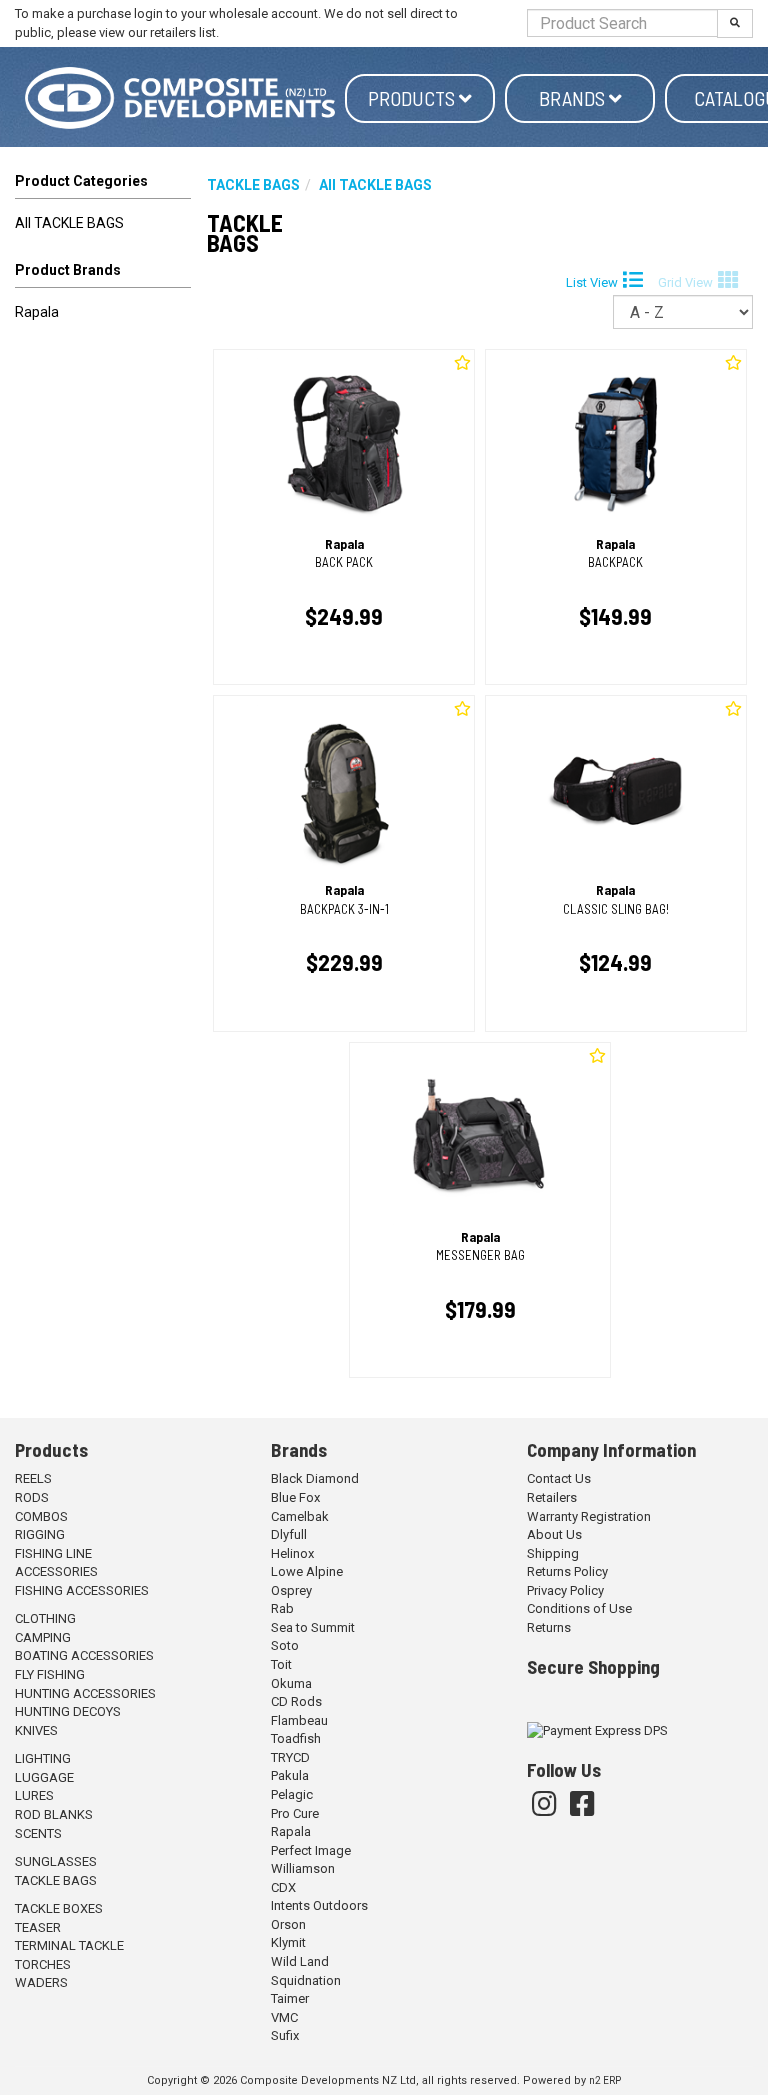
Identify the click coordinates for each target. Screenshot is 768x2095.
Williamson (303, 1868)
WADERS (41, 1982)
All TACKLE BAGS (69, 223)
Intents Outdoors (319, 1905)
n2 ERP (605, 2080)
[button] (103, 274)
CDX (283, 1887)
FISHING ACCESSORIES (82, 1590)
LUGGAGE (44, 1777)
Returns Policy (567, 1571)
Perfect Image (311, 1850)
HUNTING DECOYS (68, 1711)
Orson (288, 1924)
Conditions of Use (579, 1608)
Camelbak (300, 1516)
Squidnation (306, 1980)
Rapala (37, 312)
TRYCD (290, 1757)
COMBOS (41, 1516)
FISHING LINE (53, 1553)
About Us (554, 1534)
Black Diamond (315, 1478)
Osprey (291, 1590)
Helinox (292, 1553)
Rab (282, 1608)
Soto (285, 1645)
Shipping (553, 1553)
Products (413, 98)
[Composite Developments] (180, 98)
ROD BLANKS (54, 1814)
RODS (32, 1497)
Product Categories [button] (81, 181)
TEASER (38, 1927)
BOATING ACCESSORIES (84, 1655)
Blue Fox (295, 1497)
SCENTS (38, 1833)
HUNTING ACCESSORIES (85, 1693)
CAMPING (43, 1637)
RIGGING (40, 1534)
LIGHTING (43, 1758)
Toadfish (296, 1738)
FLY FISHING (50, 1674)
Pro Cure (295, 1813)
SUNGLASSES (56, 1861)
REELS (33, 1478)
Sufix (285, 2035)
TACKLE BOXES (59, 1908)
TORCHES (43, 1964)
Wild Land (300, 1961)
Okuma (291, 1683)
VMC (284, 2017)
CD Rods (296, 1701)
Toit (281, 1664)
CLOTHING (45, 1618)
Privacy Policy (565, 1590)
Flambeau (299, 1720)
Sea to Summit (313, 1627)
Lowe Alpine (307, 1571)
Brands (574, 98)
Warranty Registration (589, 1516)
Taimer (290, 1998)
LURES (34, 1795)
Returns (549, 1627)
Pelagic (292, 1794)
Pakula (290, 1775)
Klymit (288, 1942)
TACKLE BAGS (56, 1880)
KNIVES (36, 1730)
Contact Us (559, 1478)
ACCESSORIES (56, 1571)
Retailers (552, 1497)
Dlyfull (289, 1534)
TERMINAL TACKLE (69, 1945)
